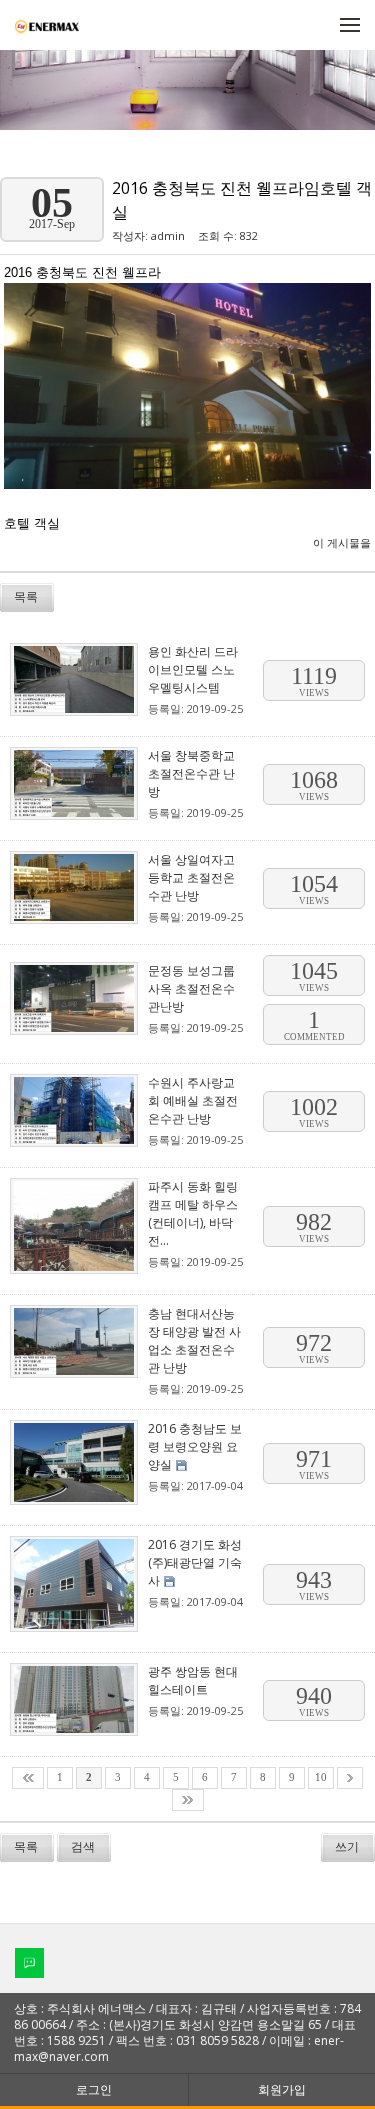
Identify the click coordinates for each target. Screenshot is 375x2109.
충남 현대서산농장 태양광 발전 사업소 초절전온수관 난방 (194, 1340)
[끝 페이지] (188, 1800)
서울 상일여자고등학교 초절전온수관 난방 (191, 877)
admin (168, 235)
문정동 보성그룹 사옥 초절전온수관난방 (191, 988)
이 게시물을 (342, 543)
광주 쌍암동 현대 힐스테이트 (193, 1680)
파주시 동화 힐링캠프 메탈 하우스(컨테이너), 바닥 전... (193, 1213)
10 (321, 1777)
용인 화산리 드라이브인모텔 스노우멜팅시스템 (193, 669)
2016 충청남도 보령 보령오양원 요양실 (195, 1446)
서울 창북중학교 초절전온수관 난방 (191, 773)
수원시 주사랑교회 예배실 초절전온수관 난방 (193, 1100)
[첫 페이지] (28, 1778)
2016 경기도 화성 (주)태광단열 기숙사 (195, 1562)
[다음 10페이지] (350, 1778)
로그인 (94, 2089)
